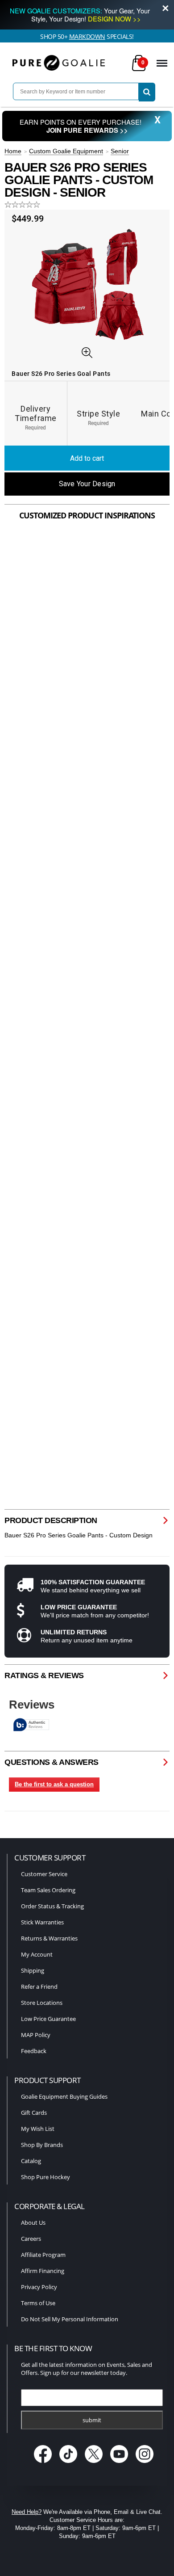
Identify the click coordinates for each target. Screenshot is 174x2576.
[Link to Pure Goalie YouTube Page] (120, 2464)
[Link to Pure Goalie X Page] (95, 2464)
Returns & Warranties (49, 1938)
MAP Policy (36, 2035)
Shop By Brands (42, 2145)
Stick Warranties (42, 1922)
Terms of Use (38, 2303)
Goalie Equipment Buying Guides (64, 2096)
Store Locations (42, 2003)
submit (92, 2420)
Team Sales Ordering (48, 1890)
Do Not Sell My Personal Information (70, 2319)
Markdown (87, 36)
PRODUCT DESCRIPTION (51, 1520)
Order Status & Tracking (52, 1906)
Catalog (31, 2161)
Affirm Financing (43, 2271)
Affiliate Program (43, 2255)
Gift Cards (34, 2113)
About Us (33, 2222)
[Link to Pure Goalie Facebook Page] (44, 2464)
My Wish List (38, 2129)
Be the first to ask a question (54, 1784)
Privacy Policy (39, 2287)
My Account (37, 1954)
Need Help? (27, 2512)
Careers (31, 2239)
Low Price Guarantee (48, 2019)
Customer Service (44, 1874)
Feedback (34, 2051)
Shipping (33, 1970)
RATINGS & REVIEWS (44, 1675)
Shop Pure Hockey (46, 2177)
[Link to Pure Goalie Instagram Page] (145, 2464)
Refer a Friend (39, 1987)
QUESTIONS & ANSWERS (52, 1762)
